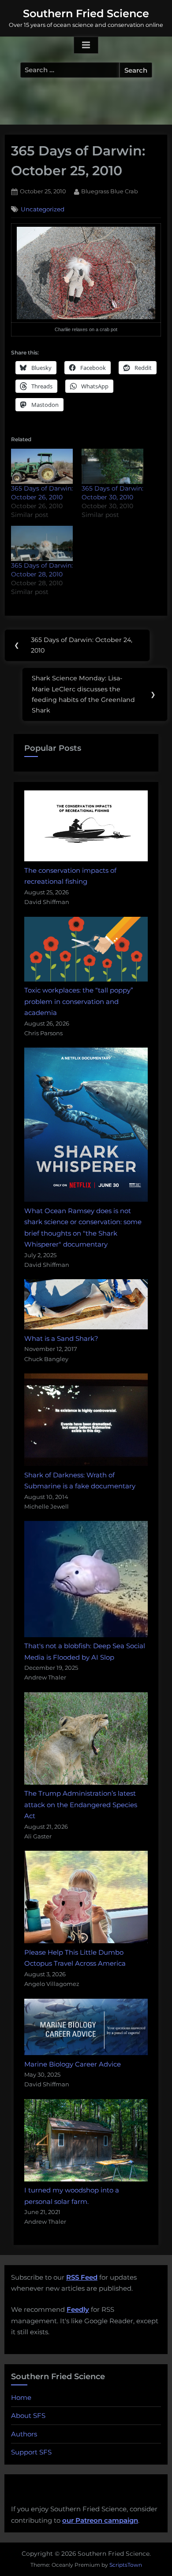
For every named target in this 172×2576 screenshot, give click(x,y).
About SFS (28, 2415)
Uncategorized (43, 209)
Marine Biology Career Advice (73, 2064)
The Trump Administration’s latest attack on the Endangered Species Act (81, 1805)
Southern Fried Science (86, 13)
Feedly (78, 2309)
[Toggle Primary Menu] (86, 45)
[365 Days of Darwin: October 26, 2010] (42, 466)
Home (21, 2397)
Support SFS (31, 2452)
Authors (24, 2434)
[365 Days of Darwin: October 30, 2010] (112, 466)
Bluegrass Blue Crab (110, 191)
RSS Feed (82, 2277)
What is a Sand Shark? (61, 1338)
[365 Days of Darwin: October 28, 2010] (42, 543)
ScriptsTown (126, 2565)
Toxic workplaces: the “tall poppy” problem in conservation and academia (79, 1001)
